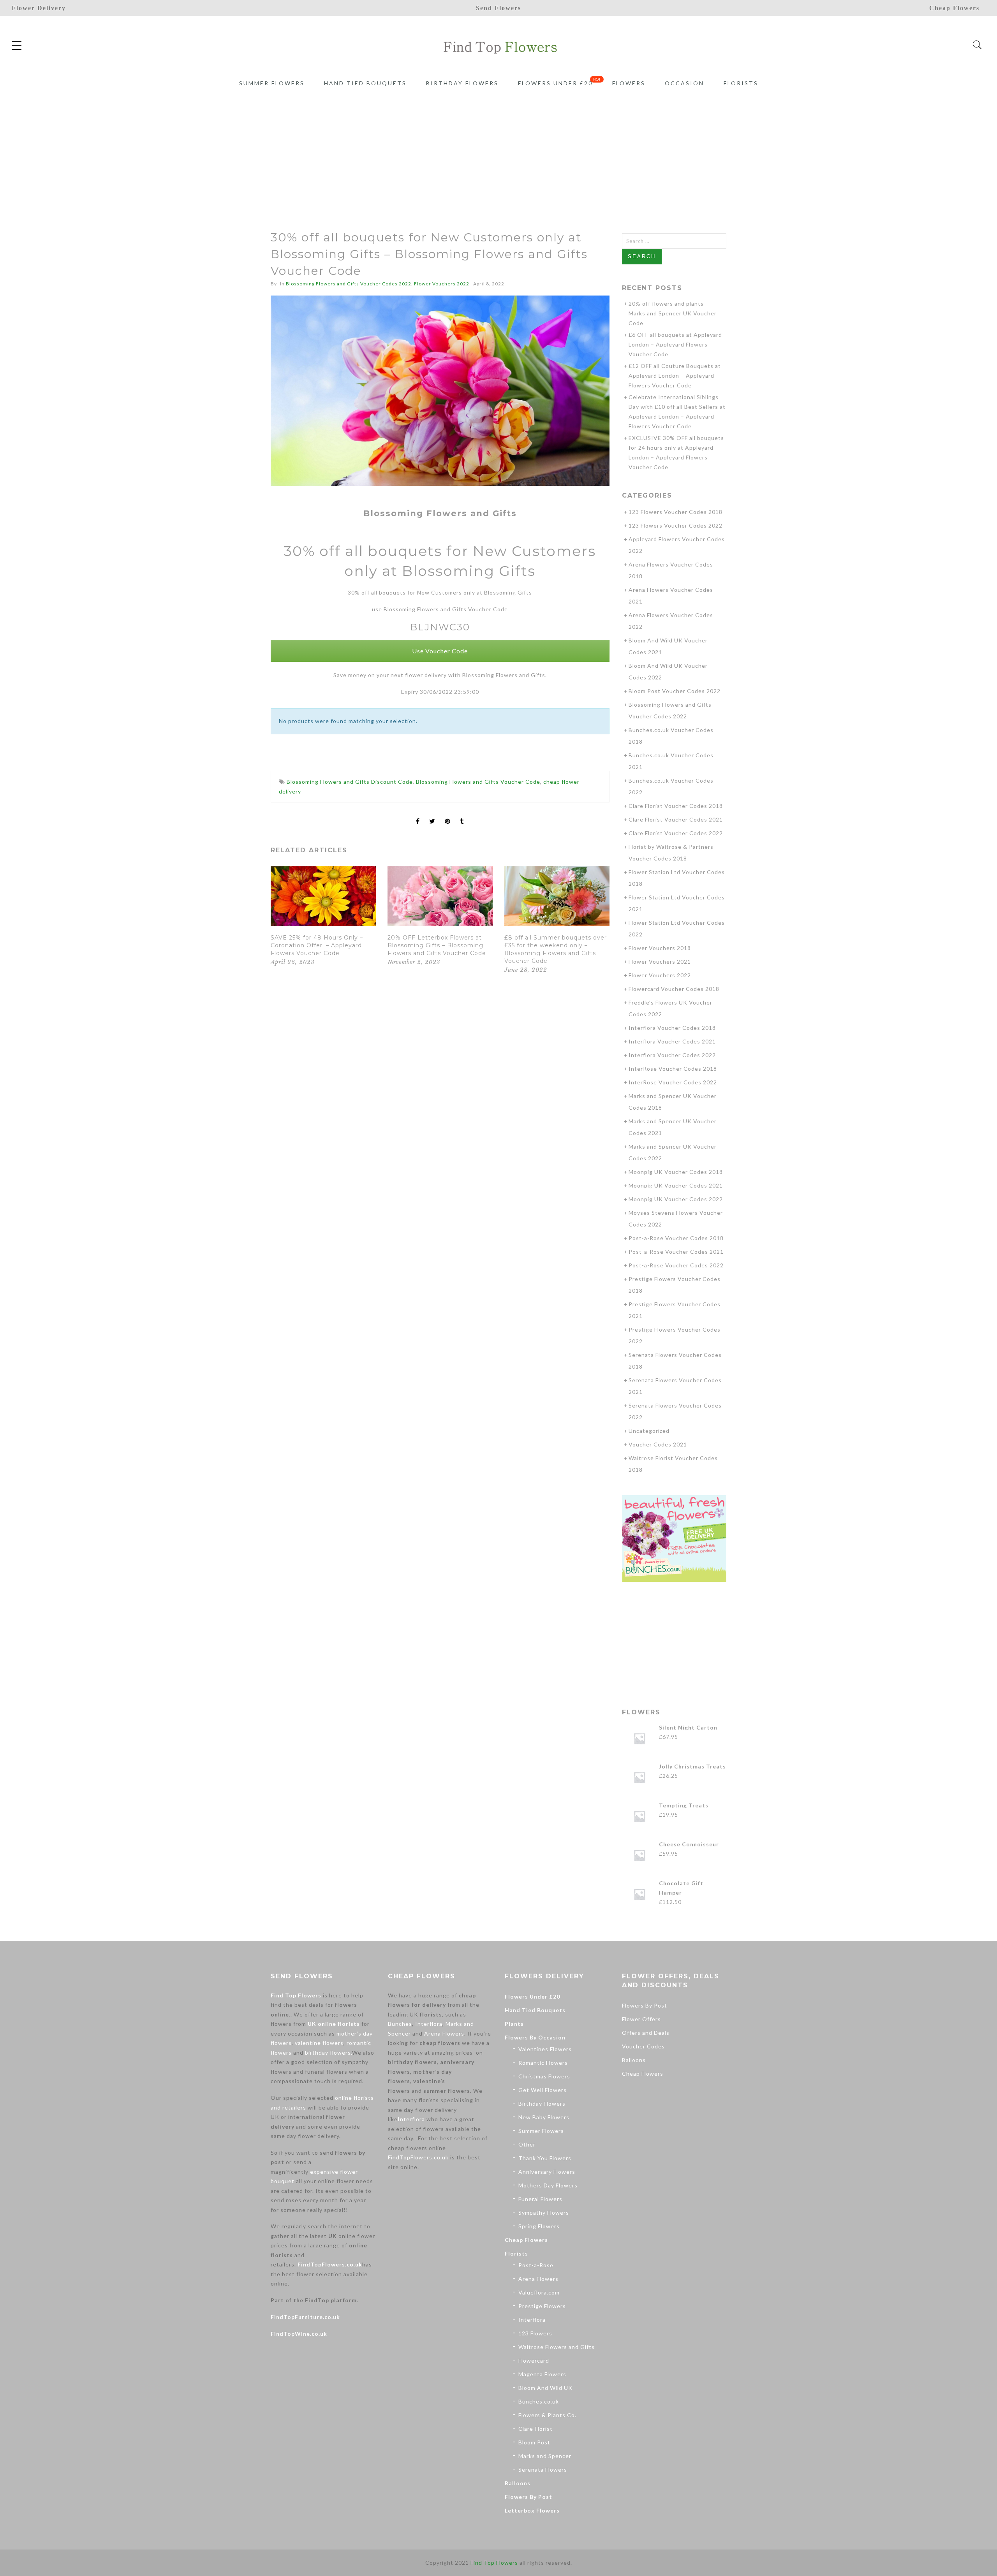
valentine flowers (319, 2043)
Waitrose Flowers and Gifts (557, 2347)
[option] (323, 917)
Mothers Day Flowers (548, 2185)
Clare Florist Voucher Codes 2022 (676, 833)
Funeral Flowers (540, 2199)
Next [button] (593, 922)
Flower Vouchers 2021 (660, 962)
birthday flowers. (329, 2053)
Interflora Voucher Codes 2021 (672, 1041)
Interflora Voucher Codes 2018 (672, 1028)
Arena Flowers (444, 2033)
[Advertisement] (498, 151)
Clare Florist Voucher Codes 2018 (676, 806)
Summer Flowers (272, 83)
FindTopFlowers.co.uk (330, 2264)
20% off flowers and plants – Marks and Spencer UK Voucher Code (673, 313)
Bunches (400, 2024)
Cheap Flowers (526, 2240)
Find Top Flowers (296, 1995)
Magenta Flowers (542, 2374)
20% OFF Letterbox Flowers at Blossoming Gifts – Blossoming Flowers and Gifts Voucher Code (437, 945)
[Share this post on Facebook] (418, 815)
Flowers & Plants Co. (547, 2415)
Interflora (429, 2024)
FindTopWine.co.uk (299, 2334)
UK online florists (334, 2024)
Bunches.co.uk (539, 2401)
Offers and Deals (646, 2033)
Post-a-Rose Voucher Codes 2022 (676, 1265)
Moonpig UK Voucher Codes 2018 (676, 1172)
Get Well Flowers (543, 2090)
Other (527, 2144)
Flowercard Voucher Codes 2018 (674, 989)
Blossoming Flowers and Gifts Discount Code (350, 782)
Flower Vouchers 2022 (442, 284)
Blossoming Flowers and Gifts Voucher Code (478, 782)
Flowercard (534, 2360)
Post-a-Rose (536, 2265)
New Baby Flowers (544, 2117)
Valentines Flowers (545, 2049)
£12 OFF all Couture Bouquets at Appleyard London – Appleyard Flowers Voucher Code (675, 376)
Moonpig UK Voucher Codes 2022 (676, 1199)
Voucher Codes (643, 2046)
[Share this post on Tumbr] (462, 815)
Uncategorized (649, 1431)
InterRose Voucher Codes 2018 (673, 1069)
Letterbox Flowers (532, 2510)
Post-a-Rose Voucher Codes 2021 (676, 1252)
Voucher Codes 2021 (658, 1444)
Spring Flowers (539, 2226)
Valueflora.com (539, 2292)
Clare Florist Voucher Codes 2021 (676, 819)
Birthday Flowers (462, 83)
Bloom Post (534, 2442)
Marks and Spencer (545, 2456)
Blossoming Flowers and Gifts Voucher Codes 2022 (349, 284)
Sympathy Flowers (544, 2213)
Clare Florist (535, 2429)
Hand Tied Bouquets (365, 83)
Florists (741, 83)
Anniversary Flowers (547, 2172)
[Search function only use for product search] (977, 45)
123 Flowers (535, 2333)
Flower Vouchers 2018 (660, 948)
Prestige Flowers (542, 2306)
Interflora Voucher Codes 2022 (672, 1055)
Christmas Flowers (544, 2076)
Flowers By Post (528, 2497)
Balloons (518, 2483)
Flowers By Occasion (535, 2037)
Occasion (684, 83)
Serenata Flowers (543, 2470)
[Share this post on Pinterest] (448, 815)
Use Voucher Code (440, 651)
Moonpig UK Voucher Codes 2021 (676, 1185)
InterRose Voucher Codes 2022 (673, 1082)
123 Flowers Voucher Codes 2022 (676, 525)
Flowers (629, 83)
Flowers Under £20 (555, 83)
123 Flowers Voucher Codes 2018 (676, 512)
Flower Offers (641, 2019)
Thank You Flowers (545, 2158)
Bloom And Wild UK (545, 2388)
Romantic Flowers (543, 2063)
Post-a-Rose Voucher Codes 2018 (676, 1238)
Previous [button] (284, 922)
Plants (514, 2024)
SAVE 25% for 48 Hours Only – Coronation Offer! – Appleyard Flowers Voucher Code (317, 945)
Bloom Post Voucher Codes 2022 (675, 691)
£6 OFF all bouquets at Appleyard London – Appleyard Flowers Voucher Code (675, 344)
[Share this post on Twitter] (432, 815)
